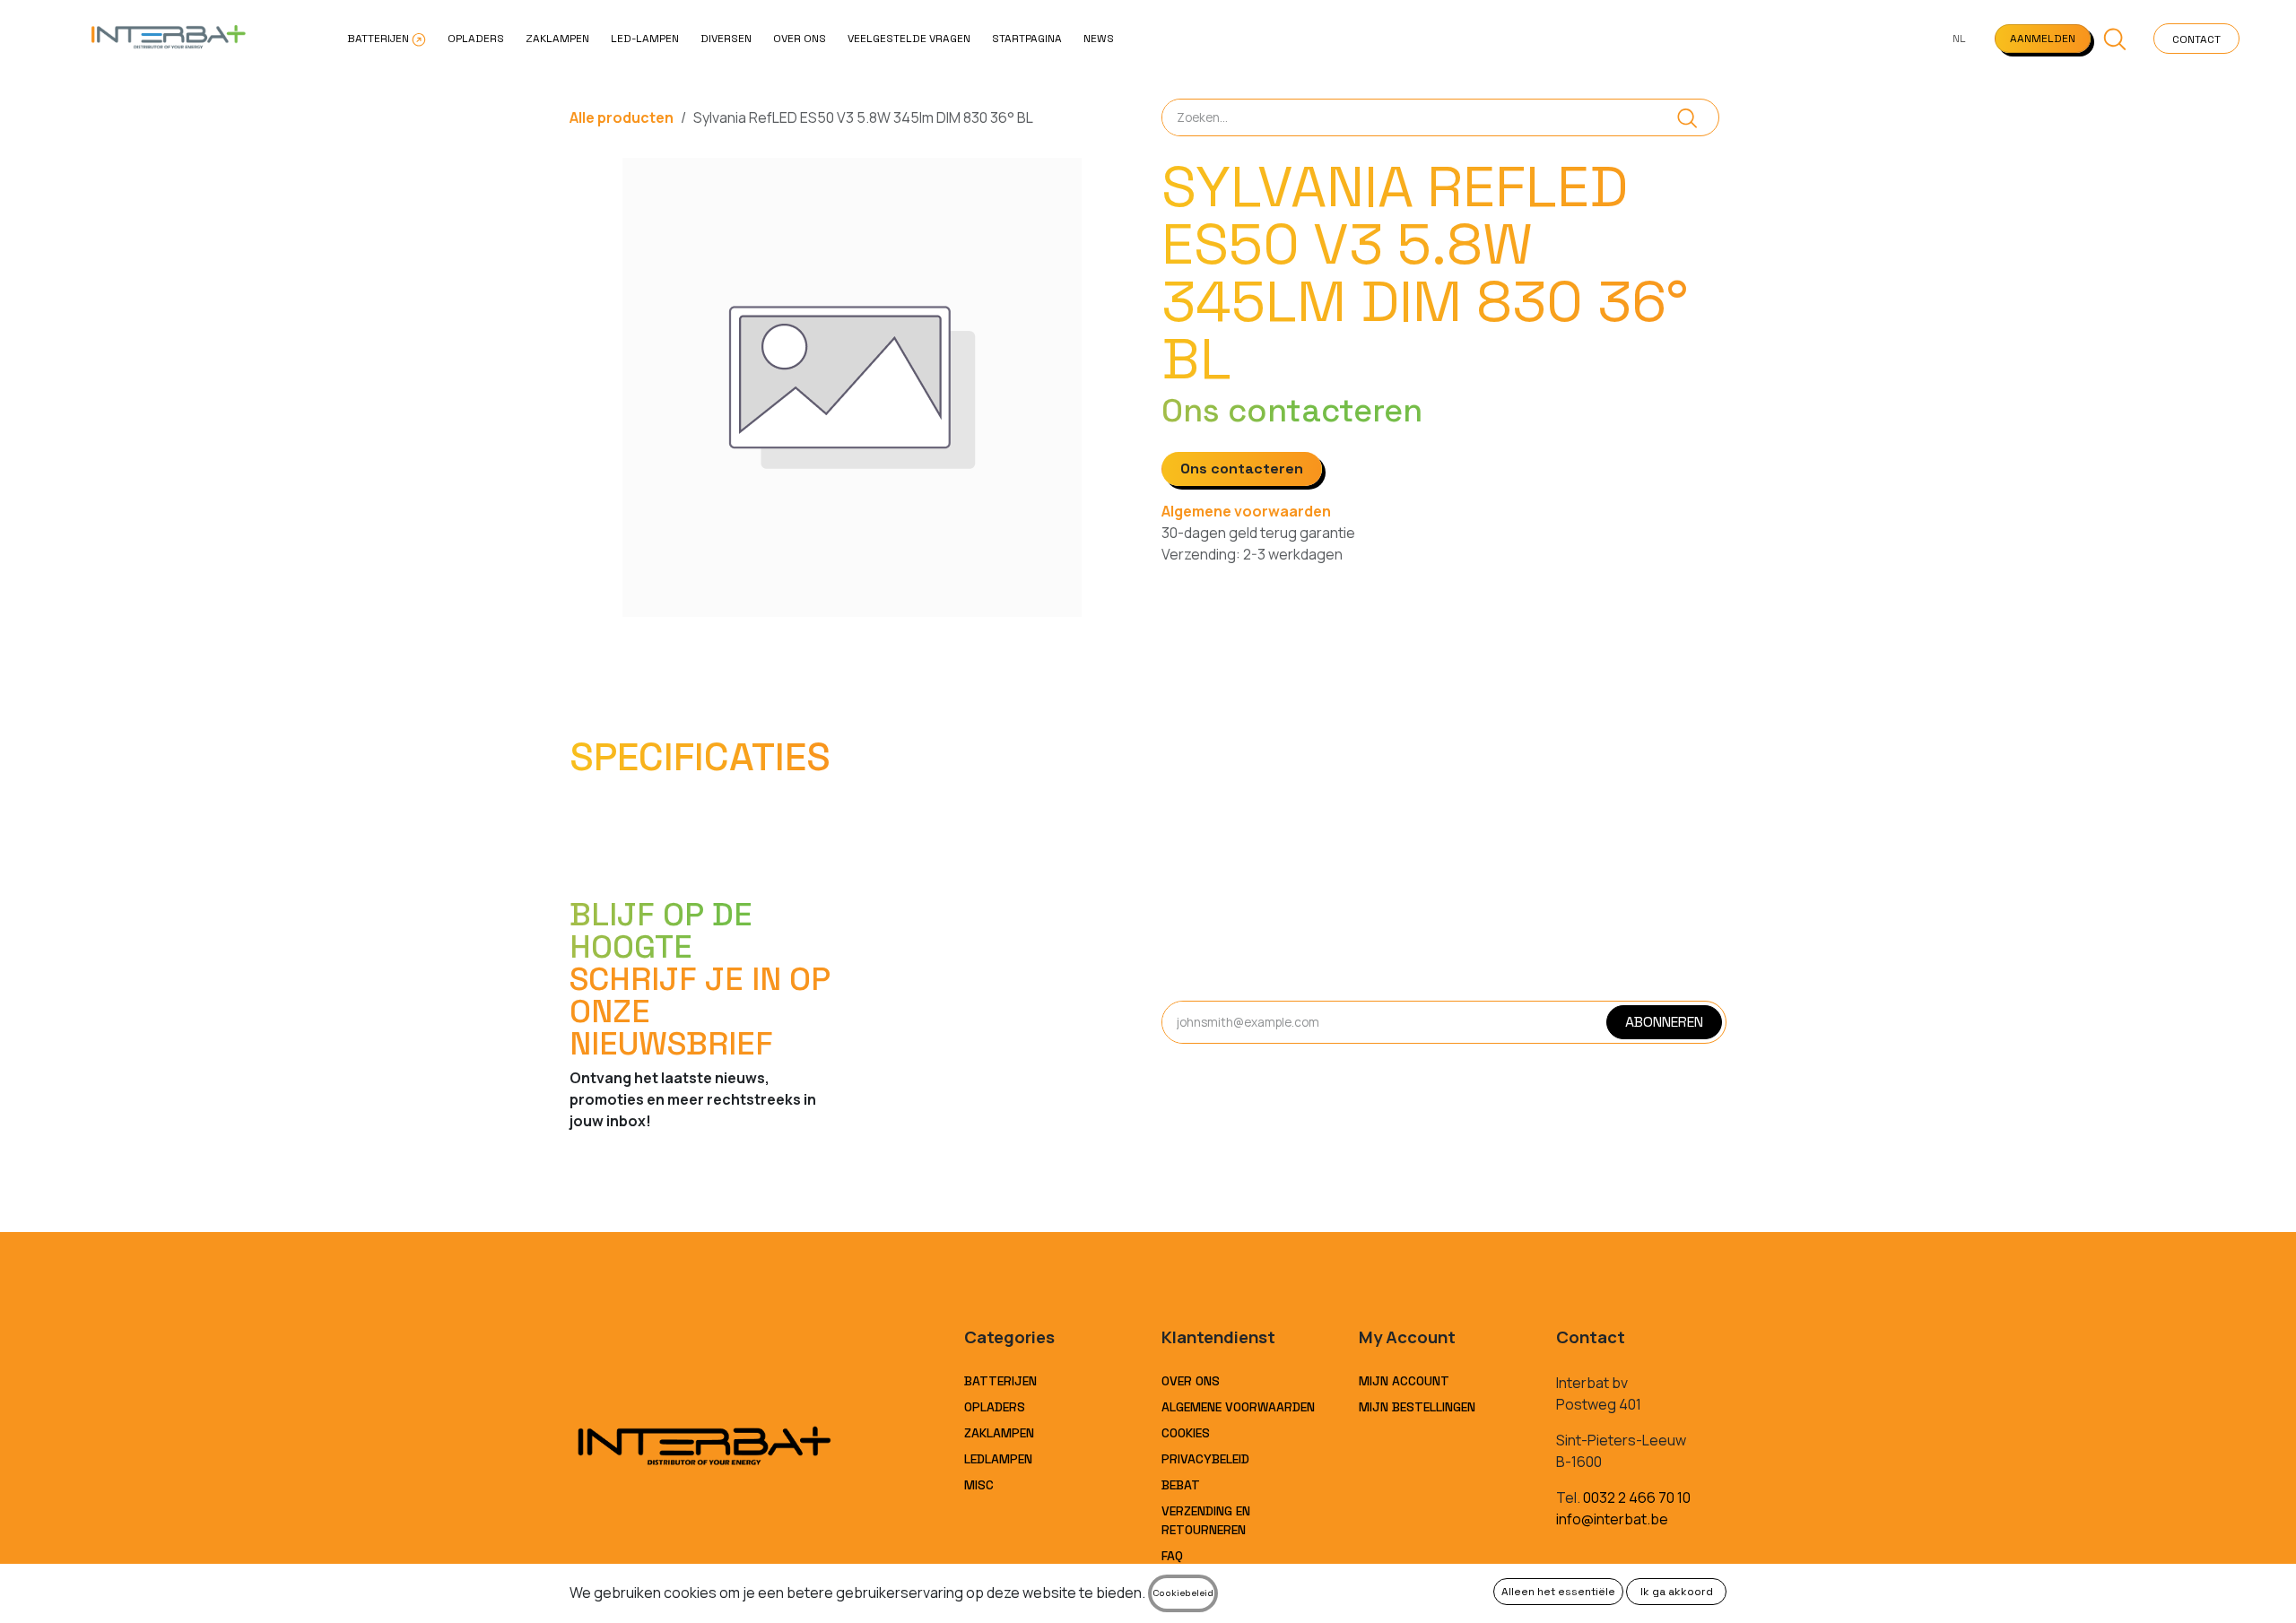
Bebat (1181, 1485)
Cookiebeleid (1183, 1593)
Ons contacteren (1242, 469)
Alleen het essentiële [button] (1558, 1592)
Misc (979, 1485)
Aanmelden (2043, 39)
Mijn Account (1404, 1381)
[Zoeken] (1687, 117)
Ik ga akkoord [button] (1677, 1592)
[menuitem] (387, 39)
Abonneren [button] (1664, 1022)
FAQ (1172, 1556)
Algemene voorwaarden (1246, 511)
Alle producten (622, 117)
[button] (2115, 39)
